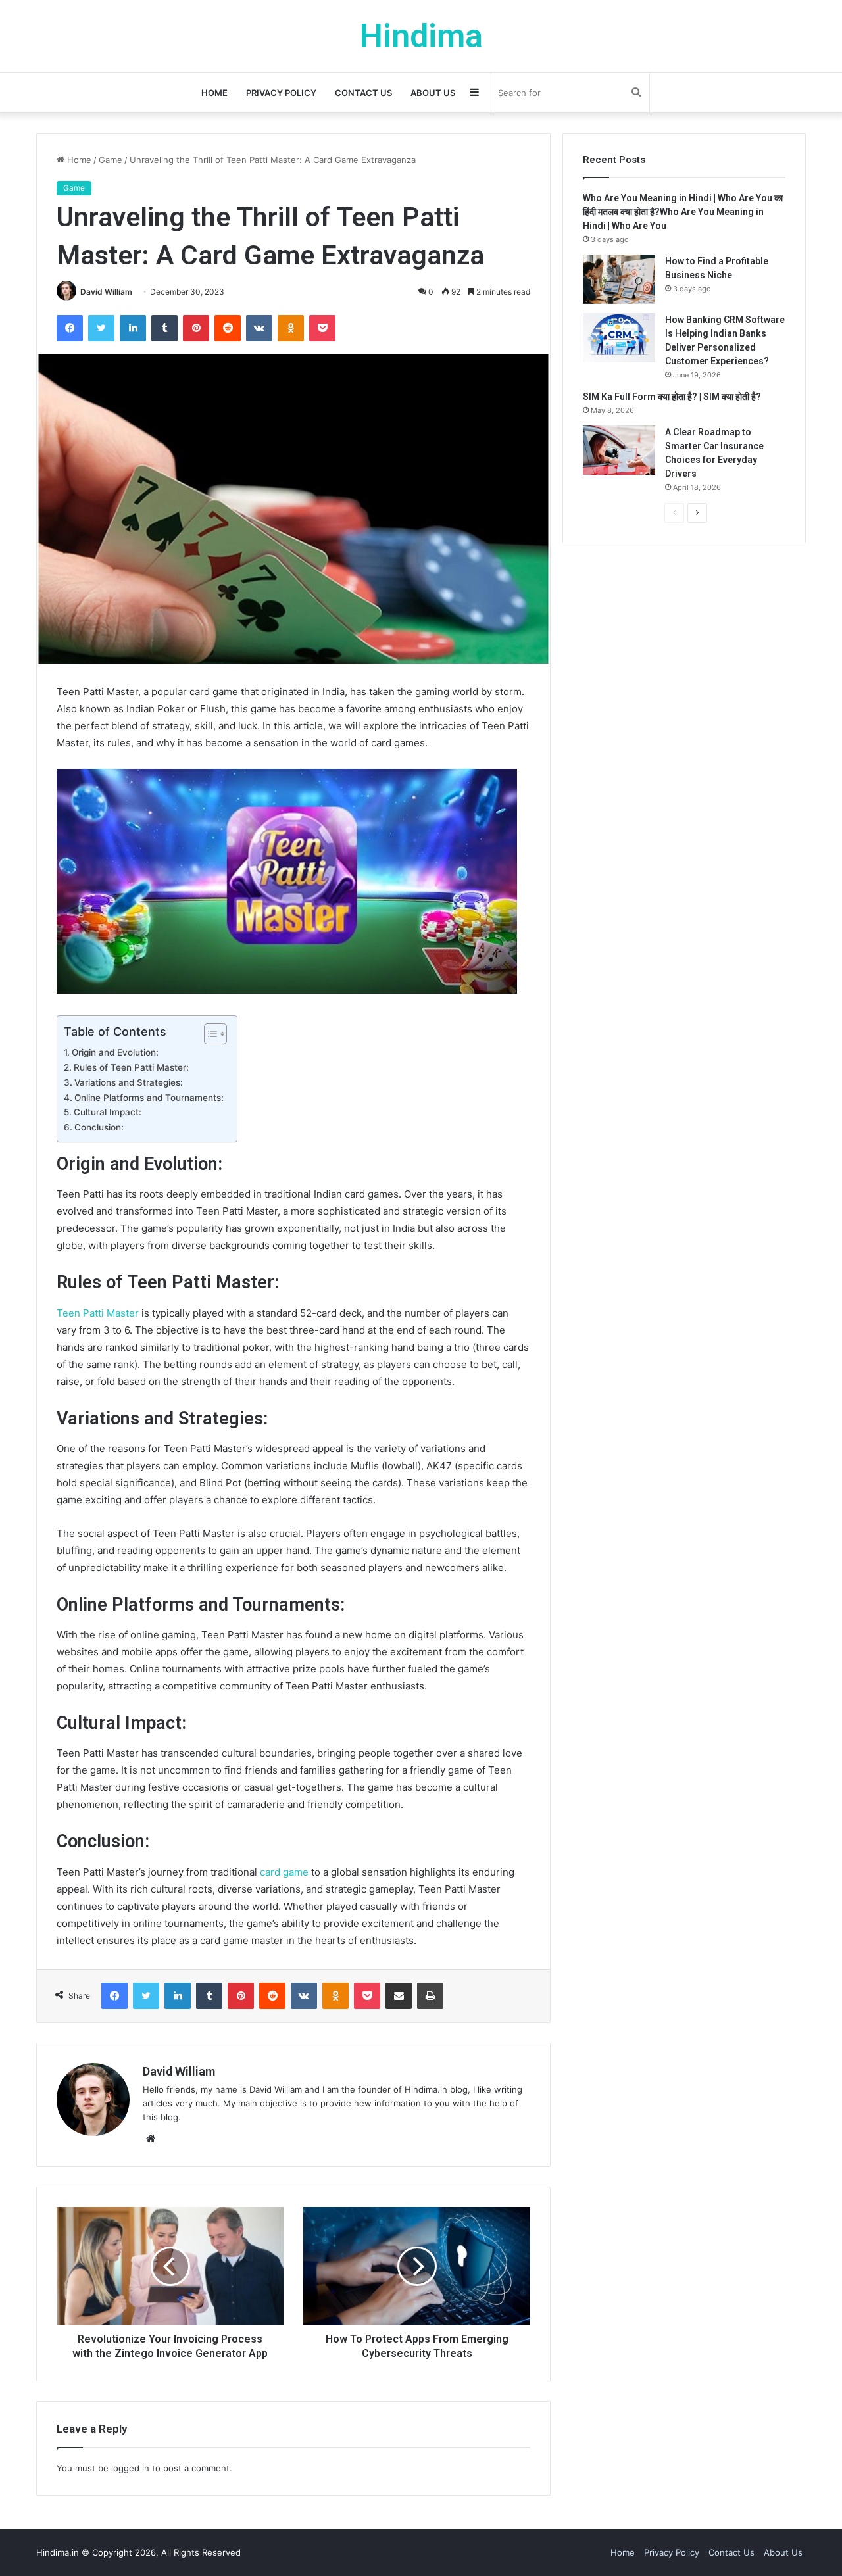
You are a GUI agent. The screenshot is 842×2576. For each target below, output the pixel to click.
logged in (130, 2468)
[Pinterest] (196, 328)
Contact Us (363, 93)
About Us (433, 93)
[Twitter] (101, 328)
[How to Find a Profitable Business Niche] (619, 279)
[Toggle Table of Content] (209, 1034)
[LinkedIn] (133, 328)
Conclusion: (99, 1127)
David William (106, 292)
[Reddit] (228, 328)
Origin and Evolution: (115, 1052)
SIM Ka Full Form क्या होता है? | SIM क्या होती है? (672, 397)
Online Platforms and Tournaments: (149, 1098)
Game (111, 160)
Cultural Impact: (108, 1112)
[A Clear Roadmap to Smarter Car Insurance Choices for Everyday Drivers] (619, 450)
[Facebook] (70, 328)
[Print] (430, 1996)
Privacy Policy (281, 93)
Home (214, 93)
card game (284, 1872)
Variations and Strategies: (129, 1082)
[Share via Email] (399, 1996)
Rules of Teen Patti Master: (131, 1067)
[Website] (151, 2139)
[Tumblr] (164, 328)
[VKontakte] (259, 328)
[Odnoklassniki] (291, 328)
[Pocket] (322, 328)
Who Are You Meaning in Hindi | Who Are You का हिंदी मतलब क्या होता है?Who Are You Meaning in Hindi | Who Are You (683, 212)
